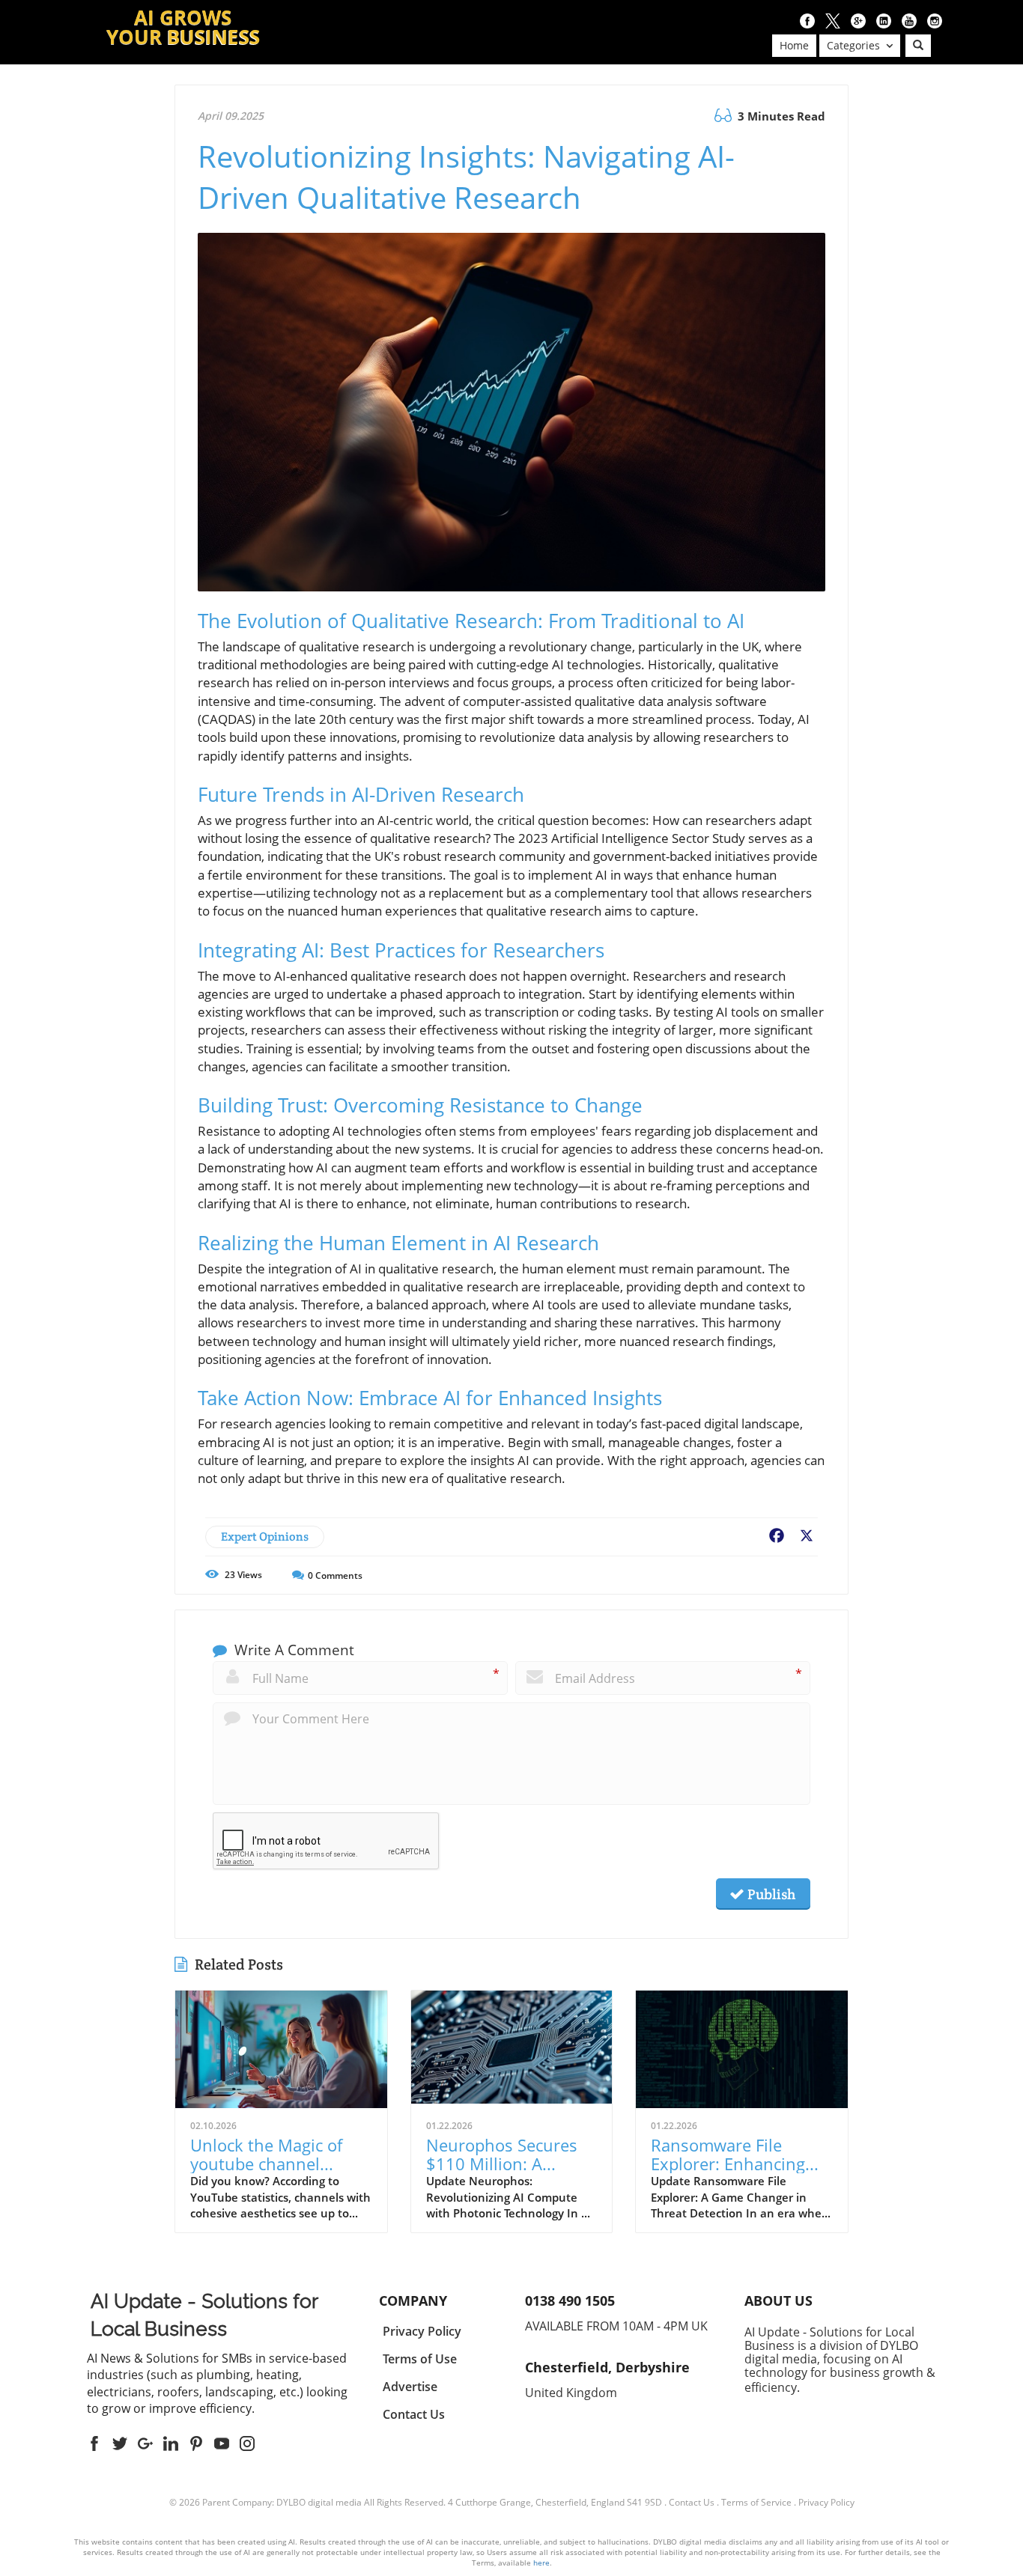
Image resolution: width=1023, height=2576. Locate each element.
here (541, 2563)
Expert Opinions (265, 1537)
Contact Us (692, 2502)
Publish (770, 1894)
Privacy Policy (826, 2502)
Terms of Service (756, 2502)
